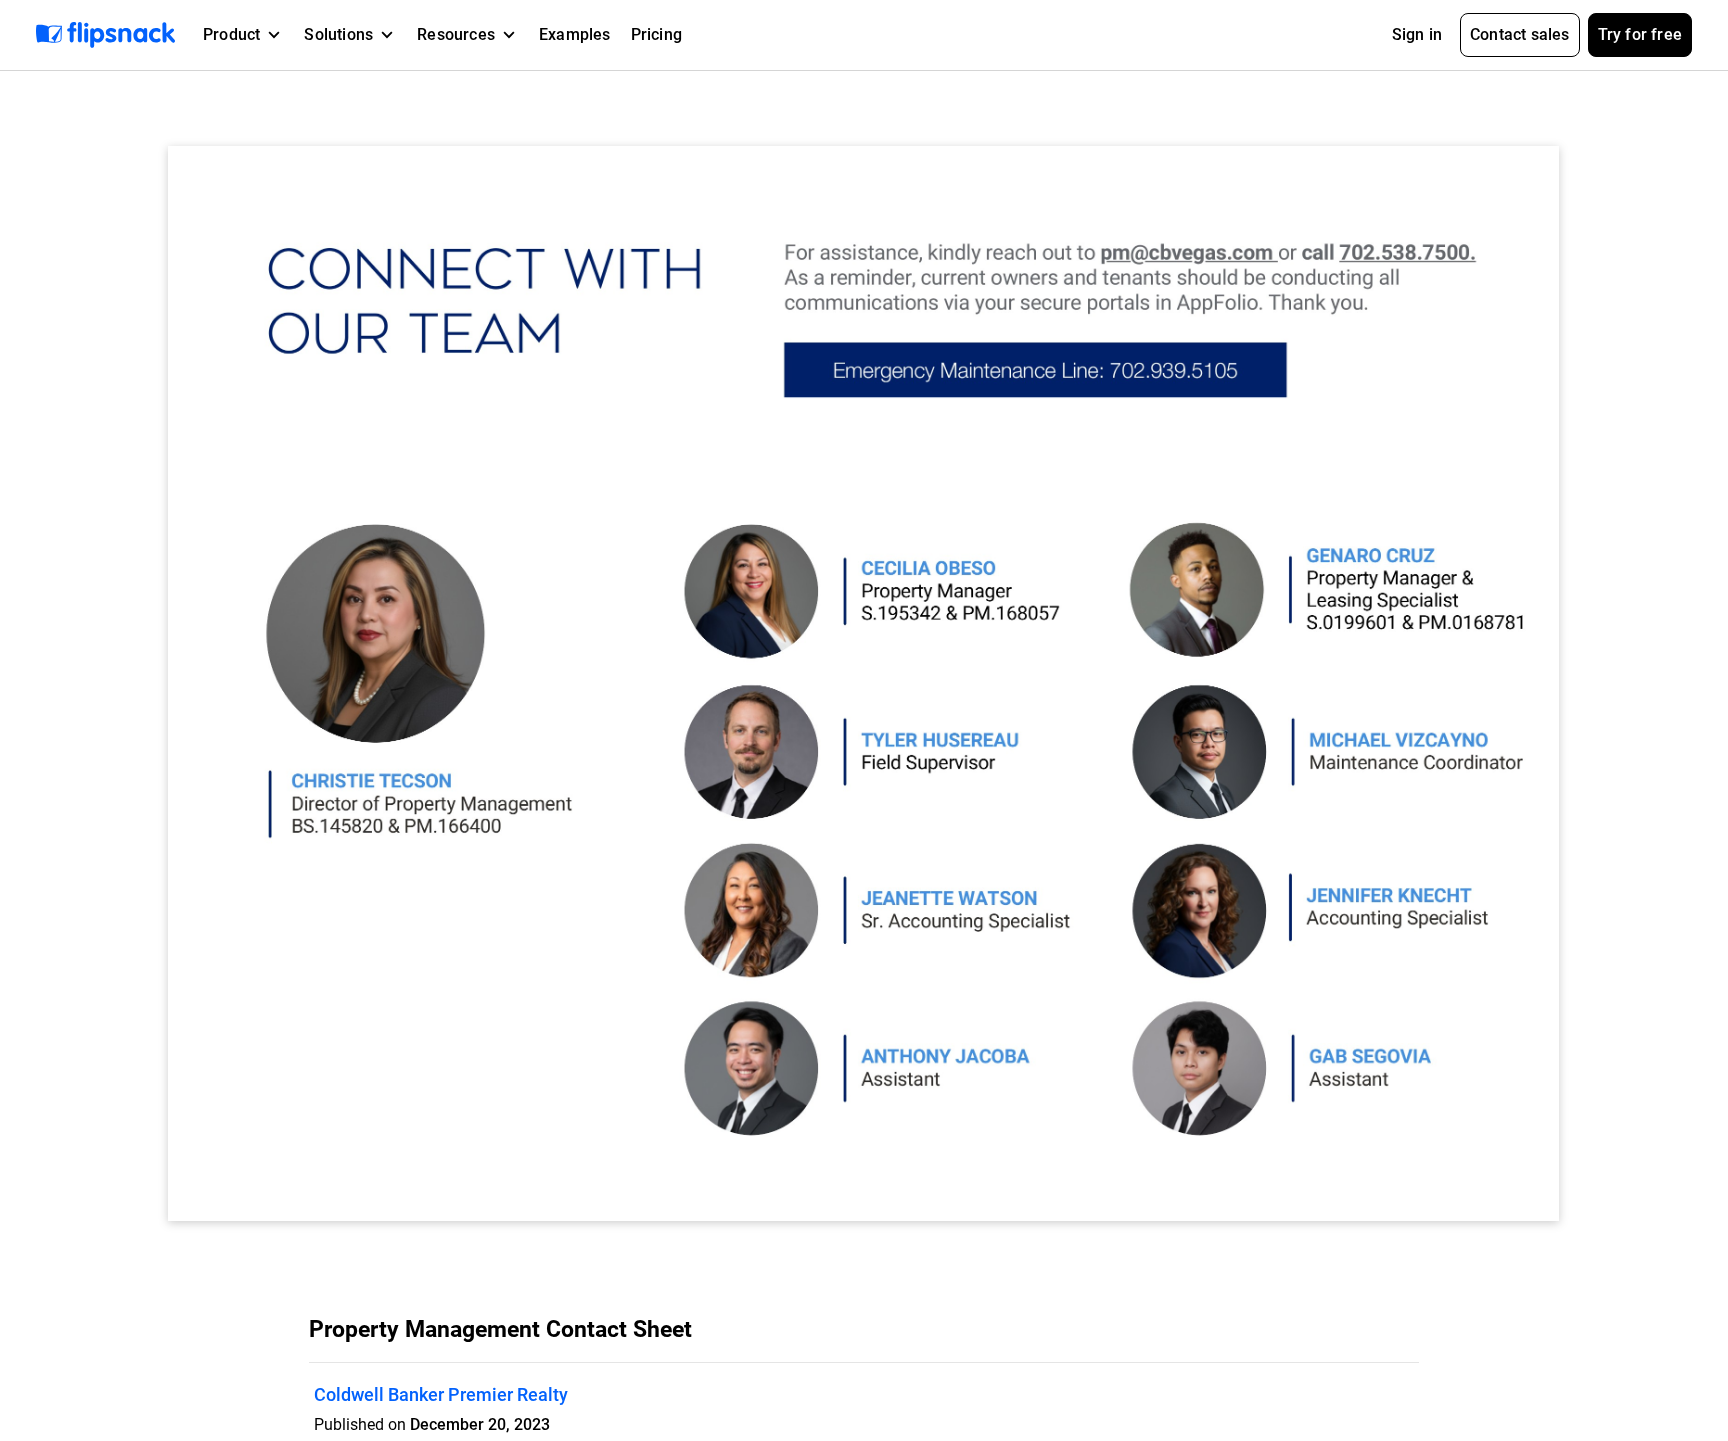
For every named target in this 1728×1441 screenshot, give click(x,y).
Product (231, 34)
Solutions (338, 34)
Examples (575, 34)
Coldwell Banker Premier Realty (441, 1394)
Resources (456, 34)
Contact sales (1520, 34)
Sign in (1417, 34)
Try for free (1640, 34)
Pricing (656, 34)
